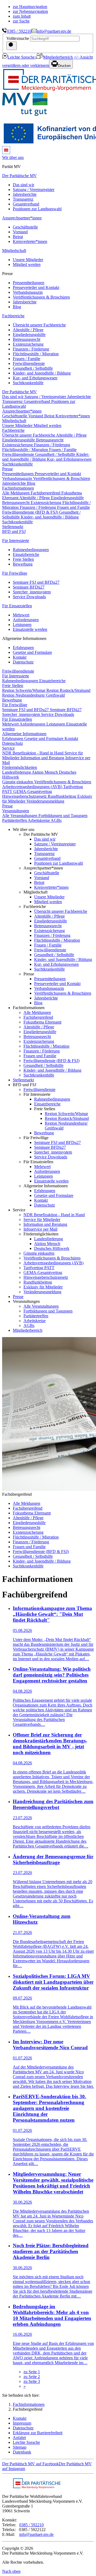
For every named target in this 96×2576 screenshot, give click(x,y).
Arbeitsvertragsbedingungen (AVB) (33, 787)
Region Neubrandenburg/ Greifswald (33, 695)
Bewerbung (23, 564)
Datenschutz (23, 662)
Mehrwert (21, 615)
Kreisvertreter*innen (30, 241)
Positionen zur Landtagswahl (37, 209)
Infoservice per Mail (40, 1229)
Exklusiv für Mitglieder (43, 1287)
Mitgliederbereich (58, 57)
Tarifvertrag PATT (39, 1268)
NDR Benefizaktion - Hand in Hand (33, 753)
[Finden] (12, 46)
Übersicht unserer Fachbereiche (39, 325)
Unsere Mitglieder (28, 260)
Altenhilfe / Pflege (28, 330)
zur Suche (21, 21)
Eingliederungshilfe (29, 335)
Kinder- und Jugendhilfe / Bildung (42, 373)
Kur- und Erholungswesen (35, 378)
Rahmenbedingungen (31, 550)
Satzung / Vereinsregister (34, 190)
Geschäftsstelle (25, 227)
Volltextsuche (18, 38)
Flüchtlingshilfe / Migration (36, 354)
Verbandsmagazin (28, 292)
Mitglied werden (27, 264)
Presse (7, 469)
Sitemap (20, 2447)
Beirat (18, 237)
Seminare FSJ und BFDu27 (36, 582)
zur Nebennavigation (30, 11)
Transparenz (23, 199)
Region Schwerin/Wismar (24, 690)
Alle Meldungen (16, 493)
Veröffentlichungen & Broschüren (41, 297)
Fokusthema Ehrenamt (42, 1022)
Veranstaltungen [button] (16, 811)
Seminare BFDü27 (29, 587)
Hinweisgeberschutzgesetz (25, 796)
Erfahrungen (23, 648)
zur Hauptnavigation (30, 7)
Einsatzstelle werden (30, 629)
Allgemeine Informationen (24, 734)
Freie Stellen (23, 559)
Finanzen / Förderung (31, 349)
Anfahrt (19, 2438)
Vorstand (20, 232)
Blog (17, 307)
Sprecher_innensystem (32, 592)
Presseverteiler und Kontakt (36, 287)
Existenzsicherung (28, 344)
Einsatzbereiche (26, 554)
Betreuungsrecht (27, 339)
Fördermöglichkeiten (20, 767)
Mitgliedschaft (14, 251)
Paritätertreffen (15, 820)
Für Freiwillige (15, 573)
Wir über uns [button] (13, 157)
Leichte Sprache (22, 57)
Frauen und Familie (73, 507)
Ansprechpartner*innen (22, 218)
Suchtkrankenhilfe (28, 383)
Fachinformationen (29, 2404)
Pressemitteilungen (29, 283)
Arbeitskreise (39, 820)
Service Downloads (29, 597)
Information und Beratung (43, 758)
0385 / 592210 (19, 31)
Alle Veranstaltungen (20, 816)
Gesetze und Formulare (32, 652)
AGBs (56, 820)
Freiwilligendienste (29, 363)
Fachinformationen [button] (18, 488)
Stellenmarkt (13, 527)
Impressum (22, 2423)
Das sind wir (23, 185)
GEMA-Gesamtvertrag (33, 791)
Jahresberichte (25, 194)
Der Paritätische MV (19, 176)
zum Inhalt (22, 16)
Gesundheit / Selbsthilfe (33, 368)
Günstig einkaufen (18, 782)
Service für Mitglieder (42, 1220)
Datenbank (22, 2452)
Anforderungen (26, 620)
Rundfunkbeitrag (63, 796)
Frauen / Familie (27, 359)
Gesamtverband (26, 204)
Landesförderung (17, 772)
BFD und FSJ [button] (14, 531)
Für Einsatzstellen (17, 606)
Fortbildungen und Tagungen (63, 816)
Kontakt (20, 657)
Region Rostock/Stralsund (68, 690)
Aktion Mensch (45, 772)
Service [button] (8, 748)
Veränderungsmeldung (45, 801)
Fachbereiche (13, 316)
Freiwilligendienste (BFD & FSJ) (31, 512)
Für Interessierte (16, 541)
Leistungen (22, 625)
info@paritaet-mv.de (54, 31)
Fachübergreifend (46, 493)
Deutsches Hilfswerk (52, 1248)
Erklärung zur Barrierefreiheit (38, 2433)
